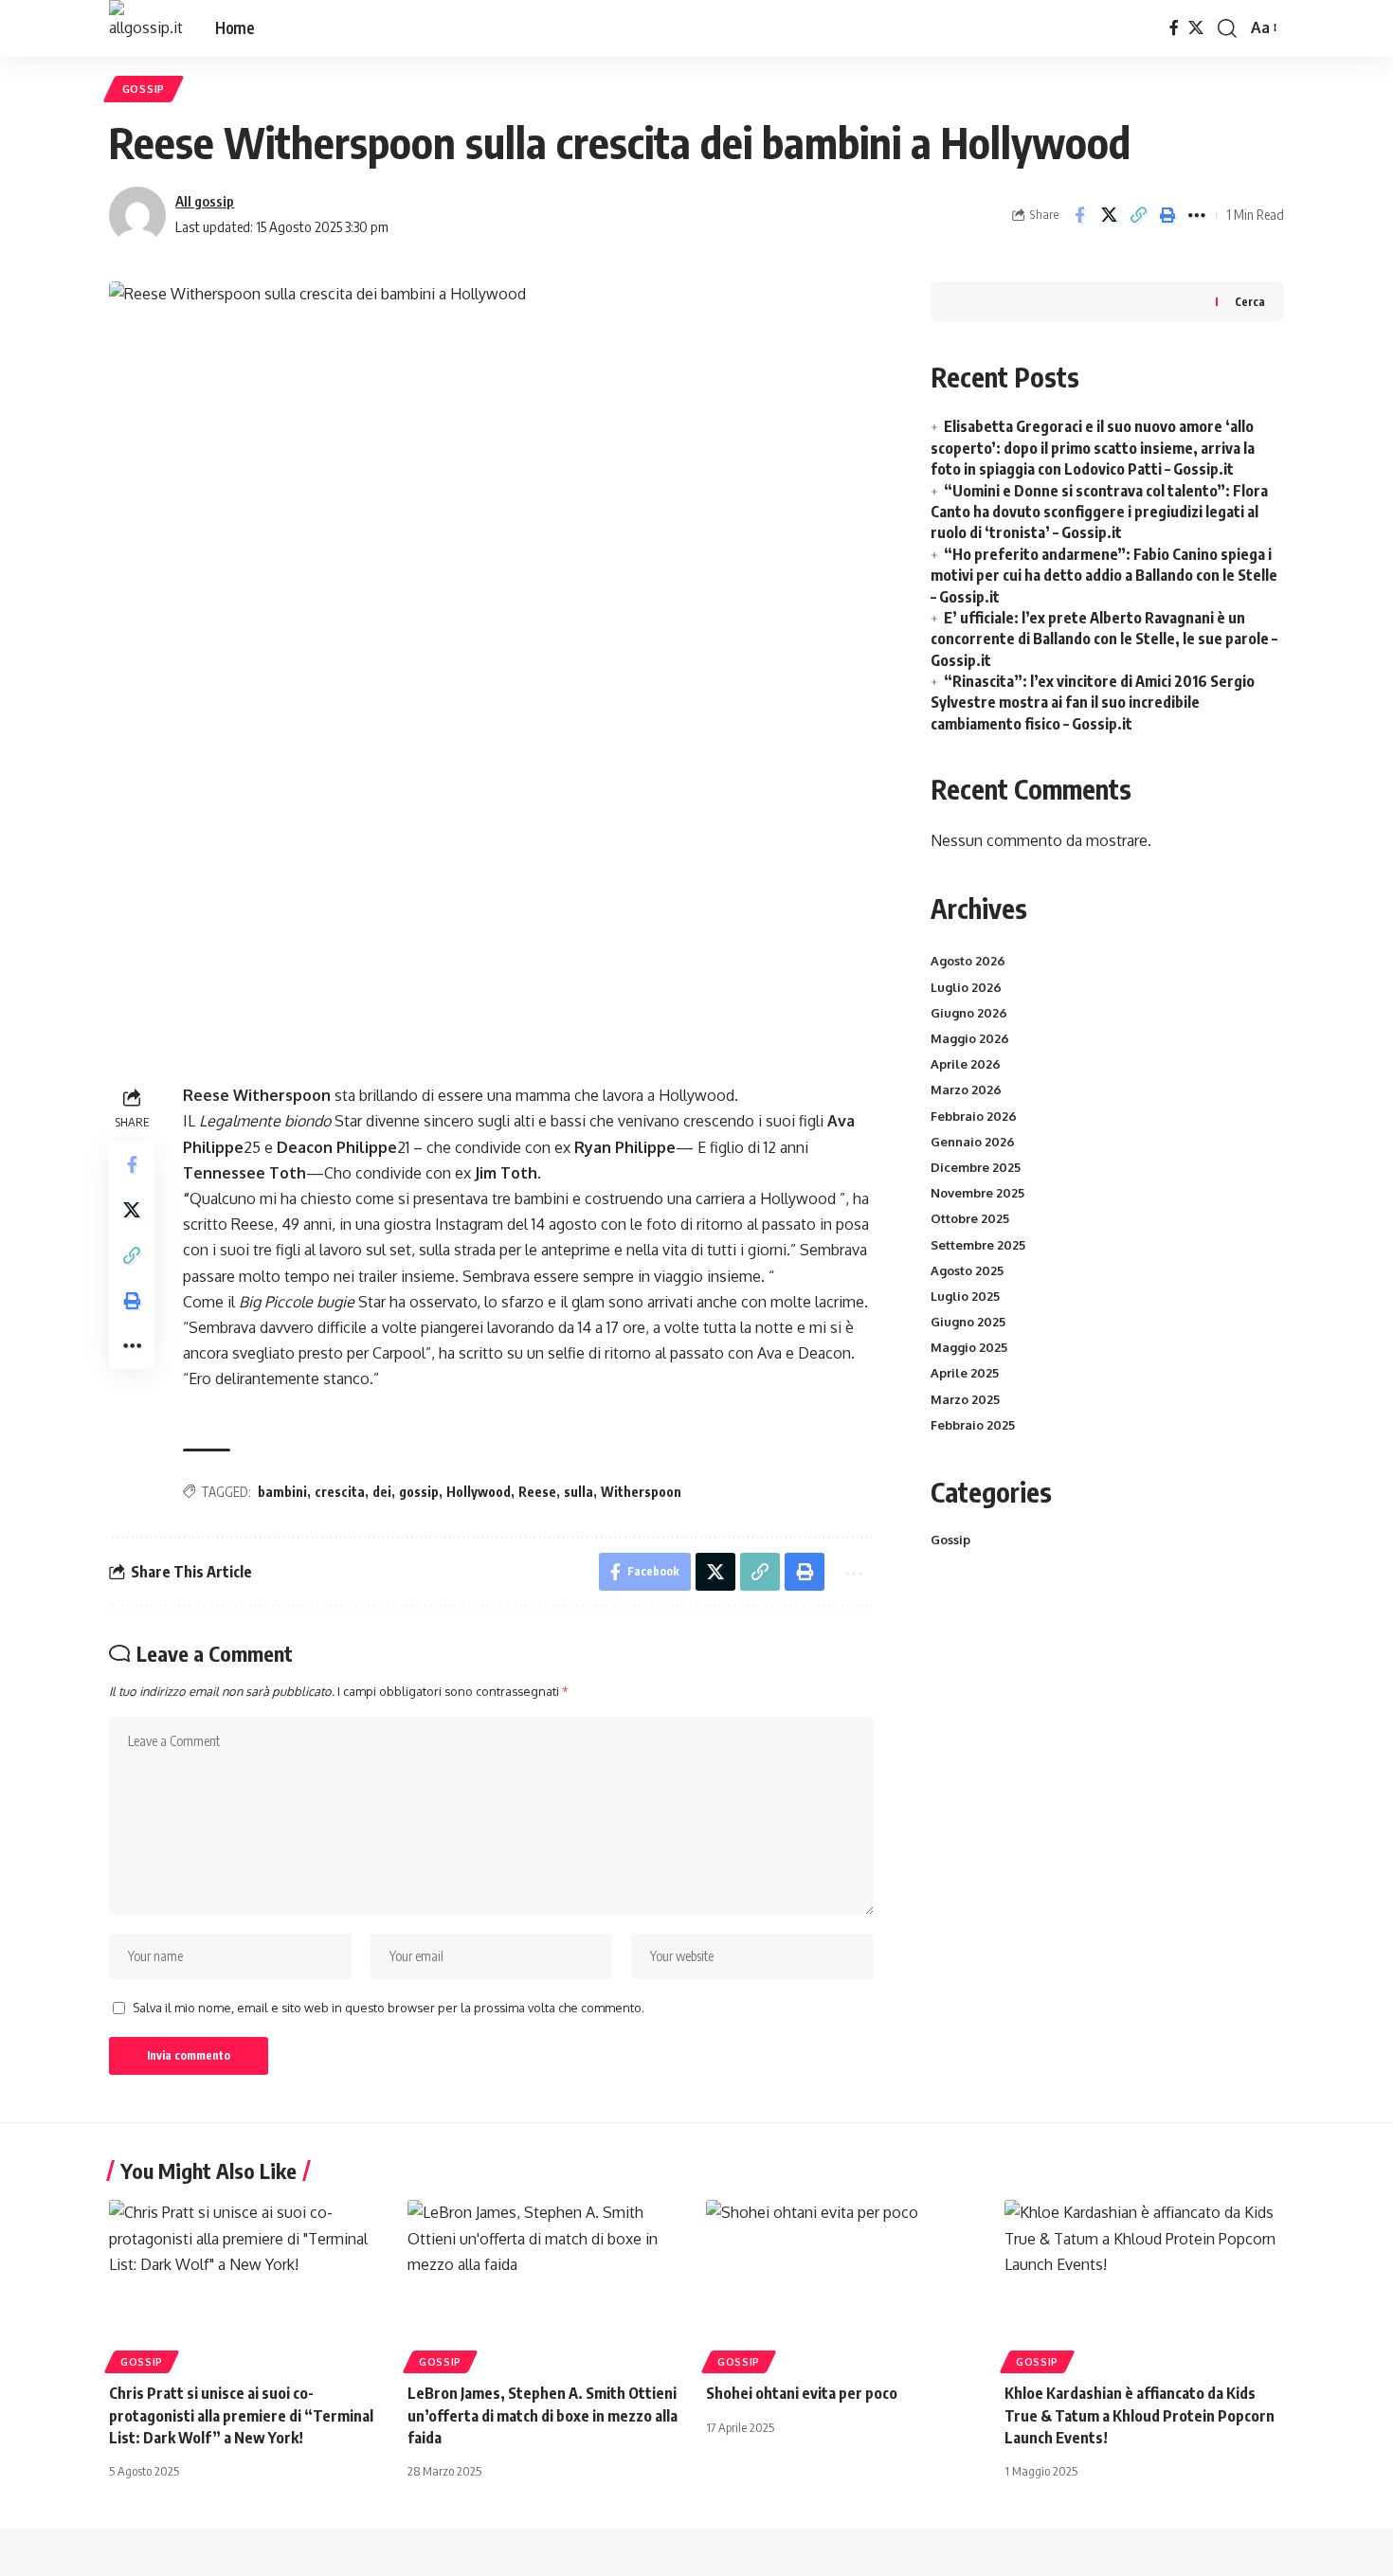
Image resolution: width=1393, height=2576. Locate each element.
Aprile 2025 (965, 1373)
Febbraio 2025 (973, 1425)
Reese (537, 1492)
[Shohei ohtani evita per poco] (846, 2284)
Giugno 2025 (968, 1322)
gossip (419, 1492)
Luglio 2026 (966, 987)
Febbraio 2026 (974, 1116)
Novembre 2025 (977, 1193)
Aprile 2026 (966, 1064)
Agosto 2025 (967, 1270)
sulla (579, 1492)
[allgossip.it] (147, 28)
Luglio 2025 (965, 1296)
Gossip (144, 89)
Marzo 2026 (966, 1090)
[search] (1227, 28)
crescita (340, 1492)
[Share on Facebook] (1079, 215)
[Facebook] (1174, 28)
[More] (1197, 215)
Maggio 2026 (970, 1038)
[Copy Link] (1138, 215)
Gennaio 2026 (973, 1142)
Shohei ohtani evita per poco (802, 2393)
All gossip (205, 201)
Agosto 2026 (968, 961)
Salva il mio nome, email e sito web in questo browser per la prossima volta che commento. (389, 2008)
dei (382, 1492)
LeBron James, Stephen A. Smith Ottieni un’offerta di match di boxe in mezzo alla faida (543, 2415)
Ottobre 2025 (970, 1218)
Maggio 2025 (969, 1347)
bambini (282, 1492)
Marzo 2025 (965, 1399)
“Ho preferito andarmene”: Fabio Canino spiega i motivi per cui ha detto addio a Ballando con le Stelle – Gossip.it (1104, 576)
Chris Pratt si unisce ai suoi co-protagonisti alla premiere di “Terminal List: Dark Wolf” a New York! (241, 2415)
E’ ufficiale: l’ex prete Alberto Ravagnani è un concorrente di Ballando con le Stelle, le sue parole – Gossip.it (1104, 639)
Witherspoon (641, 1492)
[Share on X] (1109, 215)
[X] (1196, 28)
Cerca (1250, 302)
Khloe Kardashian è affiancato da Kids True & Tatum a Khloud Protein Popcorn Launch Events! (1140, 2415)
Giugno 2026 (969, 1013)
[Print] (1167, 215)
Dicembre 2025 (976, 1167)
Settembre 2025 (978, 1245)
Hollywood (479, 1492)
